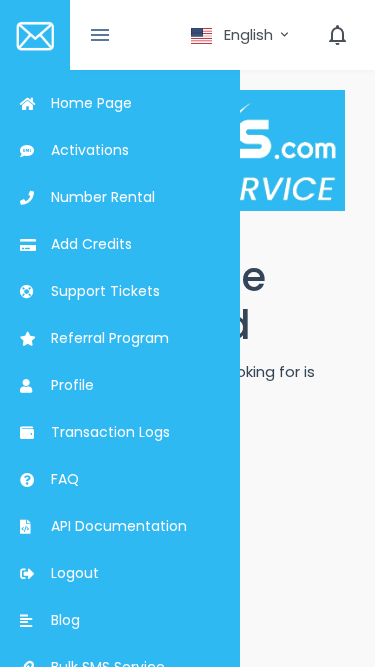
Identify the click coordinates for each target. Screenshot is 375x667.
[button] (241, 35)
